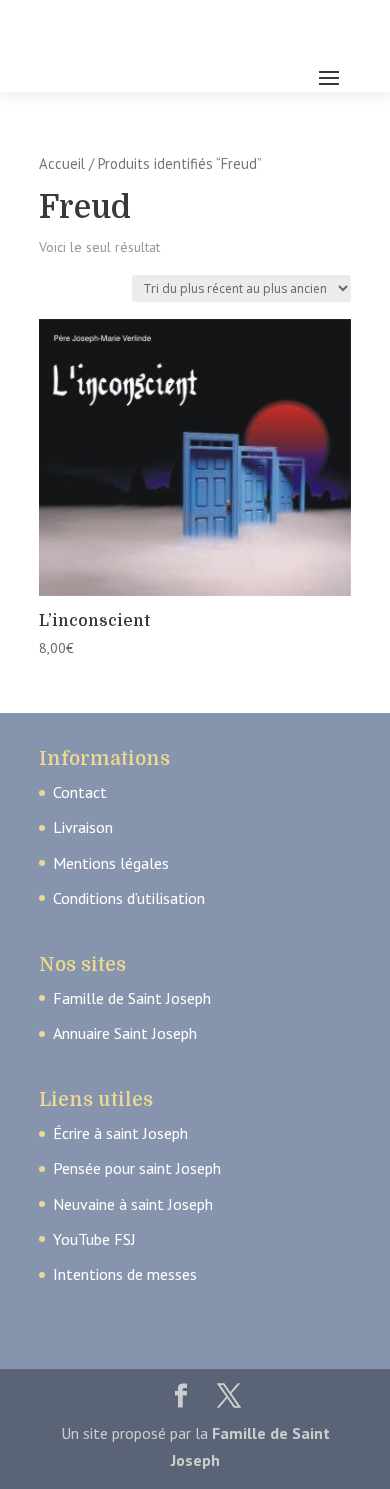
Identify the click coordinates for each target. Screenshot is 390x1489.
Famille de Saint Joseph (132, 998)
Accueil (62, 163)
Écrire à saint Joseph (120, 1133)
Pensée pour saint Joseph (137, 1168)
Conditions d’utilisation (129, 898)
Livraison (83, 827)
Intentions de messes (125, 1274)
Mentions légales (111, 863)
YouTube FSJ (94, 1239)
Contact (80, 792)
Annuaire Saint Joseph (125, 1033)
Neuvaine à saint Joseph (133, 1204)
